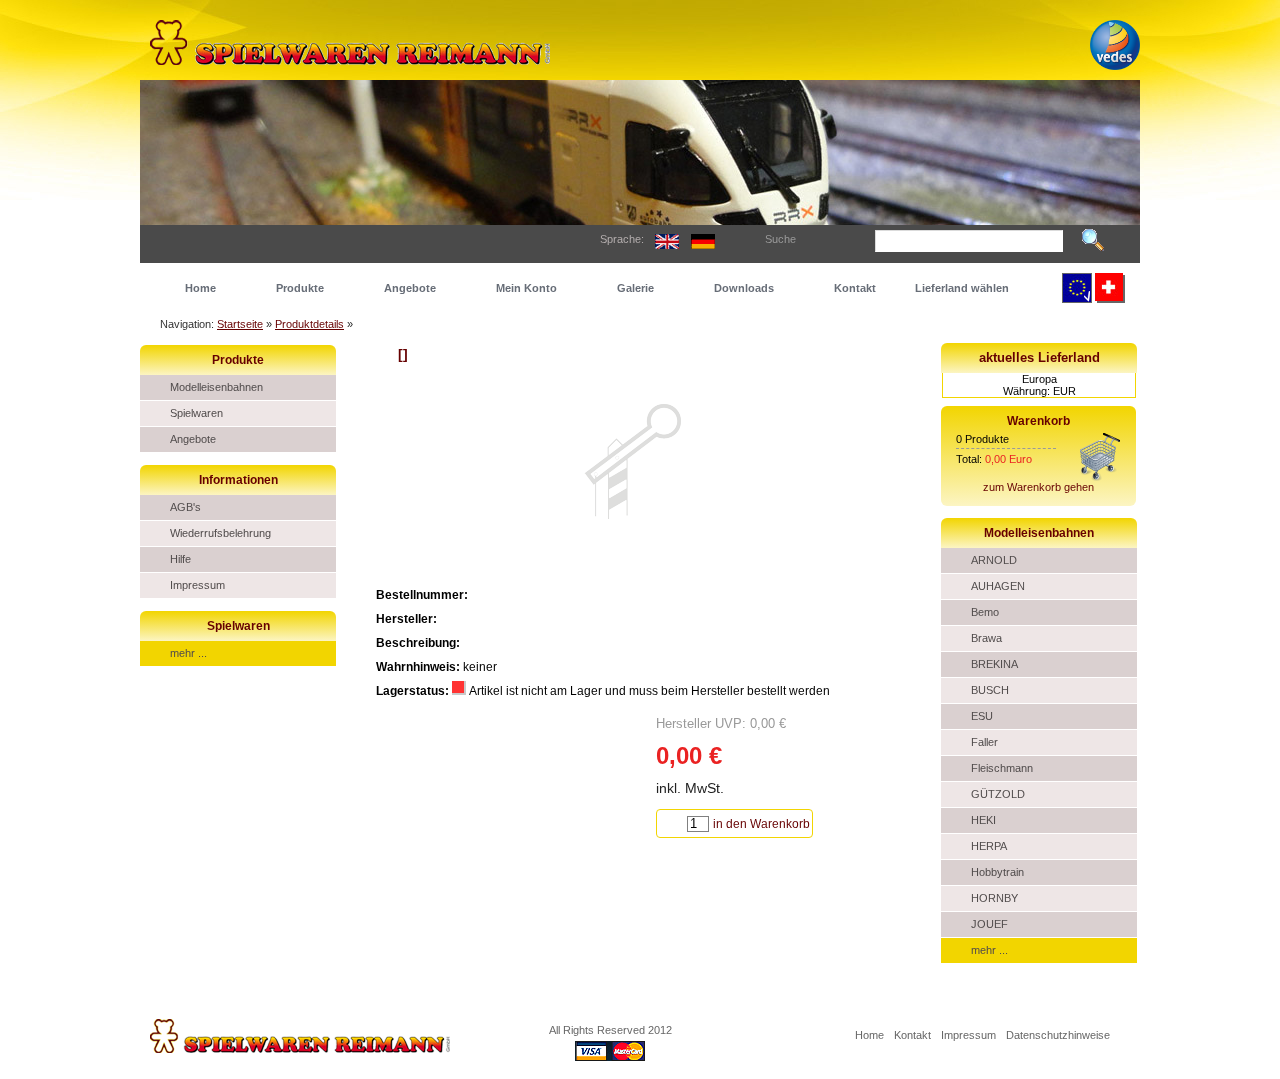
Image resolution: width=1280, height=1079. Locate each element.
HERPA (989, 846)
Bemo (985, 612)
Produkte (300, 288)
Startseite (240, 324)
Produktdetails (309, 324)
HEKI (983, 820)
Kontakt (855, 288)
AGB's (185, 507)
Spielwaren (196, 413)
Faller (984, 742)
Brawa (986, 638)
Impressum (197, 585)
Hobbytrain (997, 872)
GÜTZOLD (998, 794)
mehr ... (188, 653)
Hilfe (180, 559)
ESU (982, 716)
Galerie (635, 288)
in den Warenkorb (761, 824)
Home (200, 288)
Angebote (410, 288)
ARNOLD (994, 560)
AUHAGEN (998, 586)
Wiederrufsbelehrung (220, 533)
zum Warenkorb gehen (1038, 487)
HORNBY (994, 898)
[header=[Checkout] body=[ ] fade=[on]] (1100, 477)
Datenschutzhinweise (1058, 1035)
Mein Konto (526, 288)
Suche (780, 239)
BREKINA (994, 664)
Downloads (744, 288)
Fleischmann (1002, 768)
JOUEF (989, 924)
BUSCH (990, 690)
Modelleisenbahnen (216, 387)
